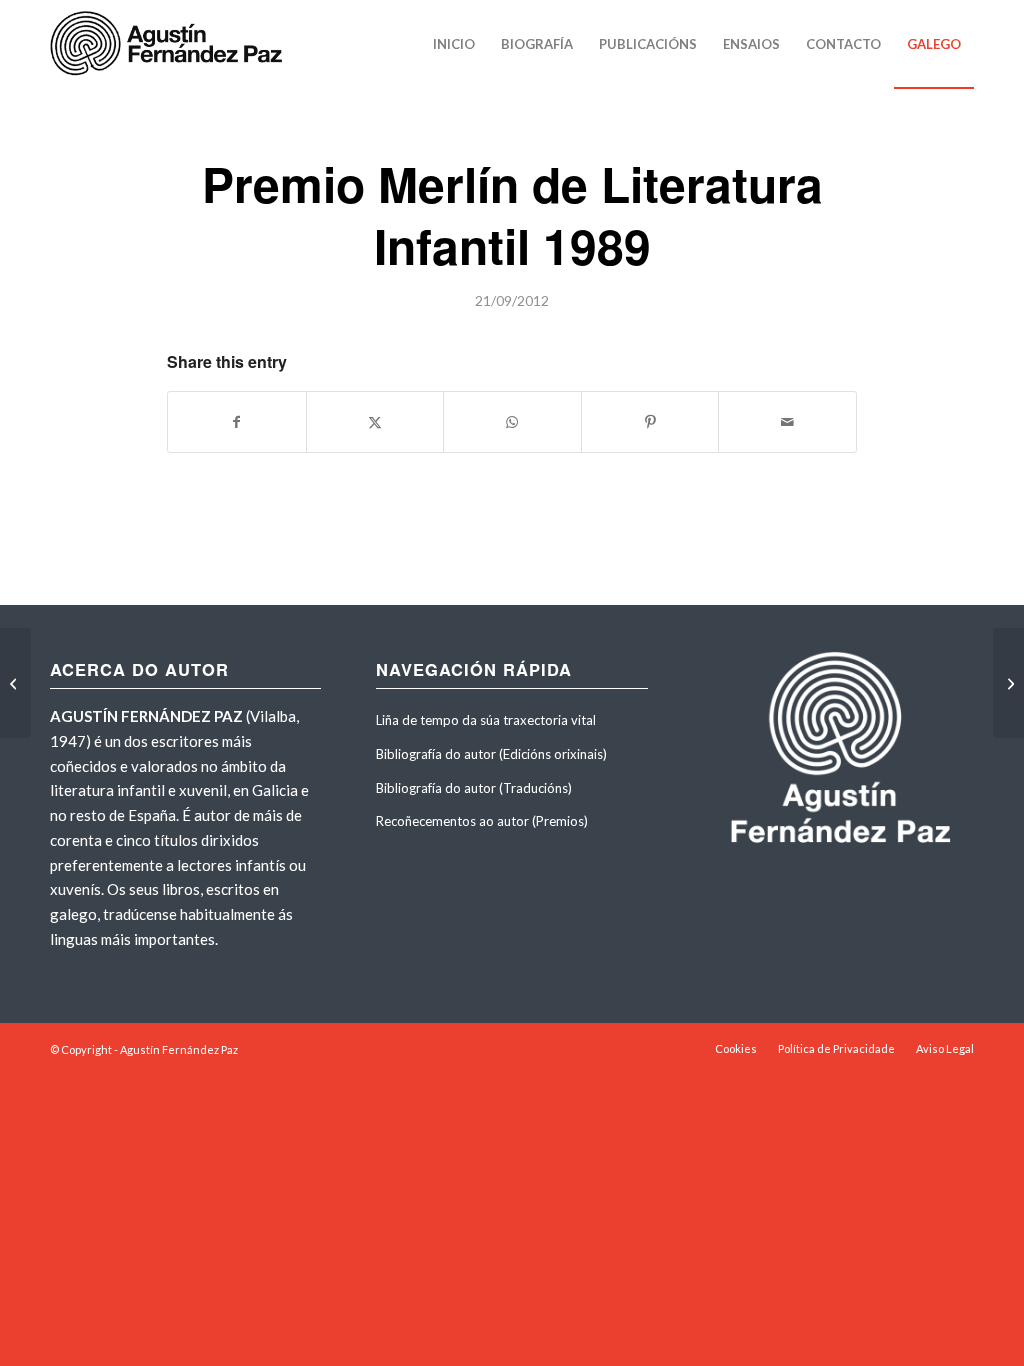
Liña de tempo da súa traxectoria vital (486, 720)
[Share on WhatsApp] (512, 422)
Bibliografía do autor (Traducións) (474, 788)
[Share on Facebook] (237, 422)
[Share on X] (375, 422)
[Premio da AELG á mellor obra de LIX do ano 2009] (15, 683)
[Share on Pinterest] (650, 422)
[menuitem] (454, 44)
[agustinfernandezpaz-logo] (170, 44)
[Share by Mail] (787, 422)
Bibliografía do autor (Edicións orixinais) (491, 754)
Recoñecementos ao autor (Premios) (482, 821)
